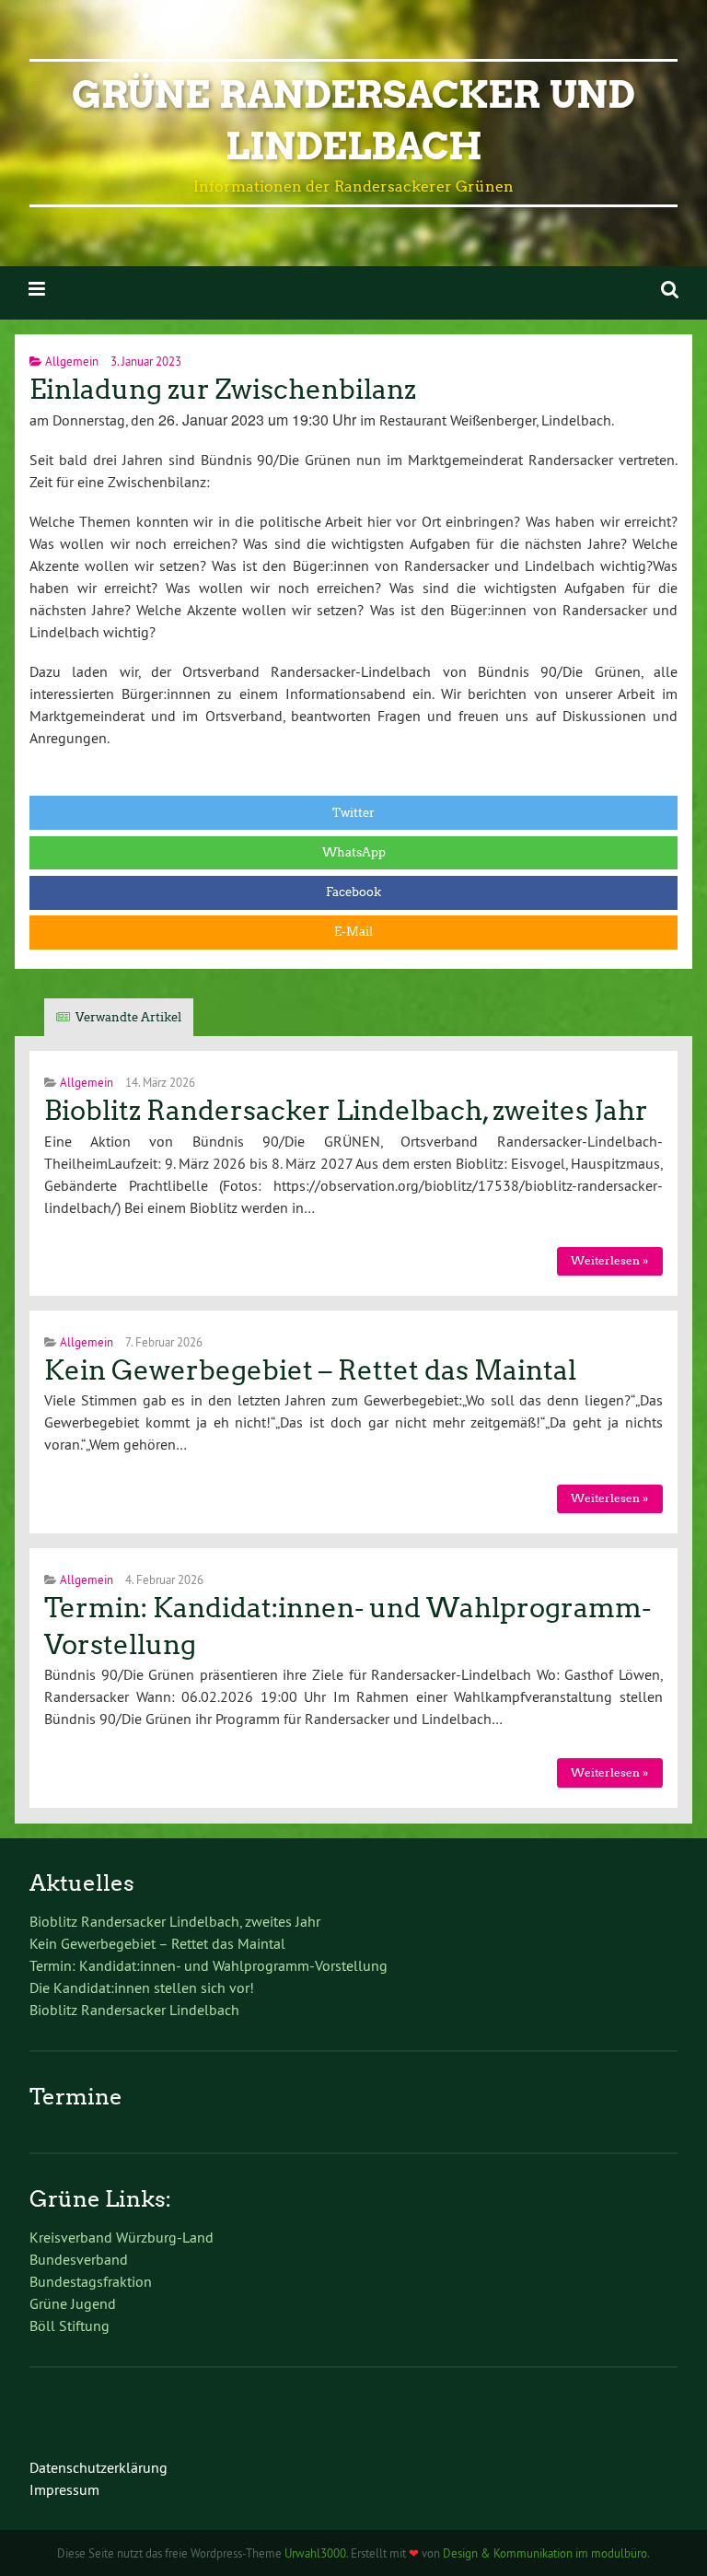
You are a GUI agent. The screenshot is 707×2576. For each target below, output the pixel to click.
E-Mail (353, 932)
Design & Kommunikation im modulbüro (545, 2553)
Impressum (64, 2489)
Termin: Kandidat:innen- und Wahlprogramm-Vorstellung (209, 1965)
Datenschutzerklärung (99, 2467)
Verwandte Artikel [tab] (128, 1017)
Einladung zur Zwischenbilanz (223, 390)
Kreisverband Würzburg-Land (122, 2237)
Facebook (353, 892)
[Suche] (670, 289)
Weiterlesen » (609, 1260)
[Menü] (37, 289)
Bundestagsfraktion (91, 2281)
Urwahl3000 (315, 2553)
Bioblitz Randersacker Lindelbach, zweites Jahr (346, 1111)
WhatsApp (354, 852)
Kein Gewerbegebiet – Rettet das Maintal (310, 1370)
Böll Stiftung (70, 2325)
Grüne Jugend (73, 2303)
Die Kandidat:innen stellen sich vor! (142, 1987)
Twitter (353, 813)
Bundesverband (79, 2259)
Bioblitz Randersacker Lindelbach (134, 2010)
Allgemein (72, 361)
